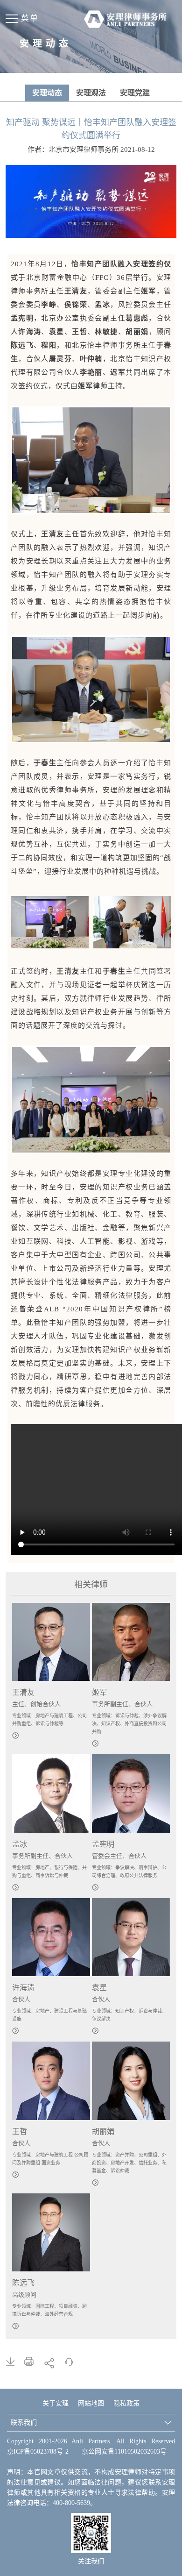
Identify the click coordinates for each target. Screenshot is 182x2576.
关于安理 (56, 2403)
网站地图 (91, 2403)
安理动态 (47, 93)
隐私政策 (126, 2403)
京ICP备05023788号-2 (38, 2451)
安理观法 (91, 93)
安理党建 (135, 93)
